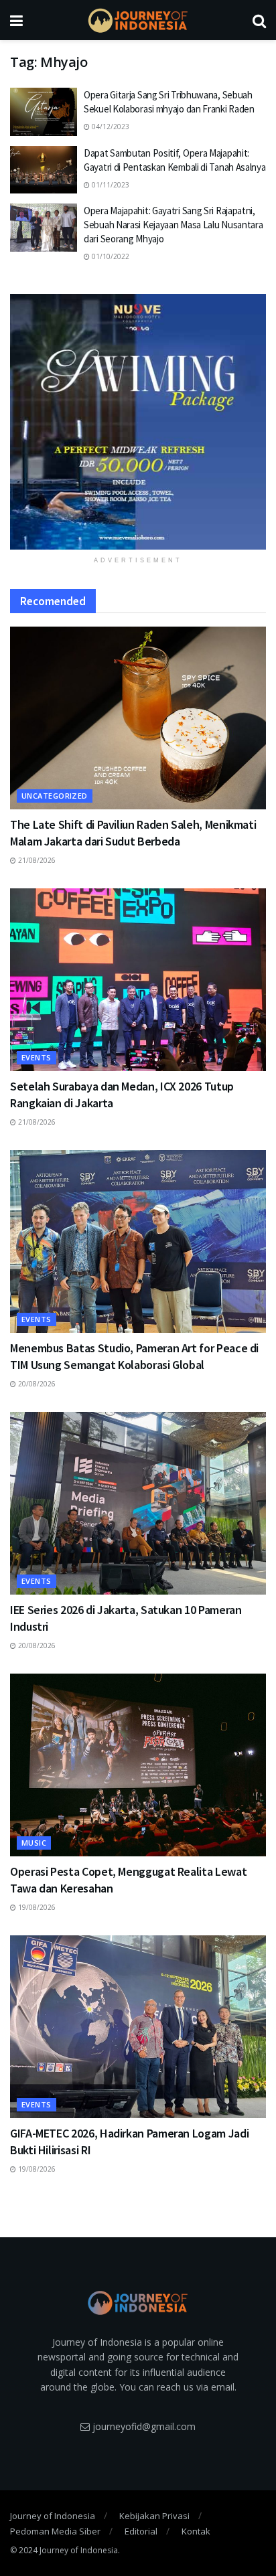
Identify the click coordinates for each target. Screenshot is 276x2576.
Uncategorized (55, 796)
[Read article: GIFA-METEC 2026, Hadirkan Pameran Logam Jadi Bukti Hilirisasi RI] (138, 2027)
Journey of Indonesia (53, 2516)
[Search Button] (259, 20)
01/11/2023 (110, 185)
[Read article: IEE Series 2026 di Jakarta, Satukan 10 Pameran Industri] (138, 1503)
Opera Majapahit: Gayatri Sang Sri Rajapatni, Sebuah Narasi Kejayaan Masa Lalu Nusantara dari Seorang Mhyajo (173, 225)
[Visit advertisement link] (138, 422)
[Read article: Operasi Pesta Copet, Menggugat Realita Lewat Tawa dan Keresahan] (138, 1765)
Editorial (141, 2531)
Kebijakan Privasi (154, 2516)
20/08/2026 (36, 1384)
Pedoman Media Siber (55, 2531)
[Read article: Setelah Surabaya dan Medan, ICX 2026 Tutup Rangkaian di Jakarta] (138, 980)
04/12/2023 (110, 127)
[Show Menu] (16, 20)
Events (37, 1057)
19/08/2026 (36, 1907)
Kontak (196, 2531)
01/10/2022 (110, 256)
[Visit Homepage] (138, 20)
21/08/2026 (36, 860)
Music (34, 1843)
